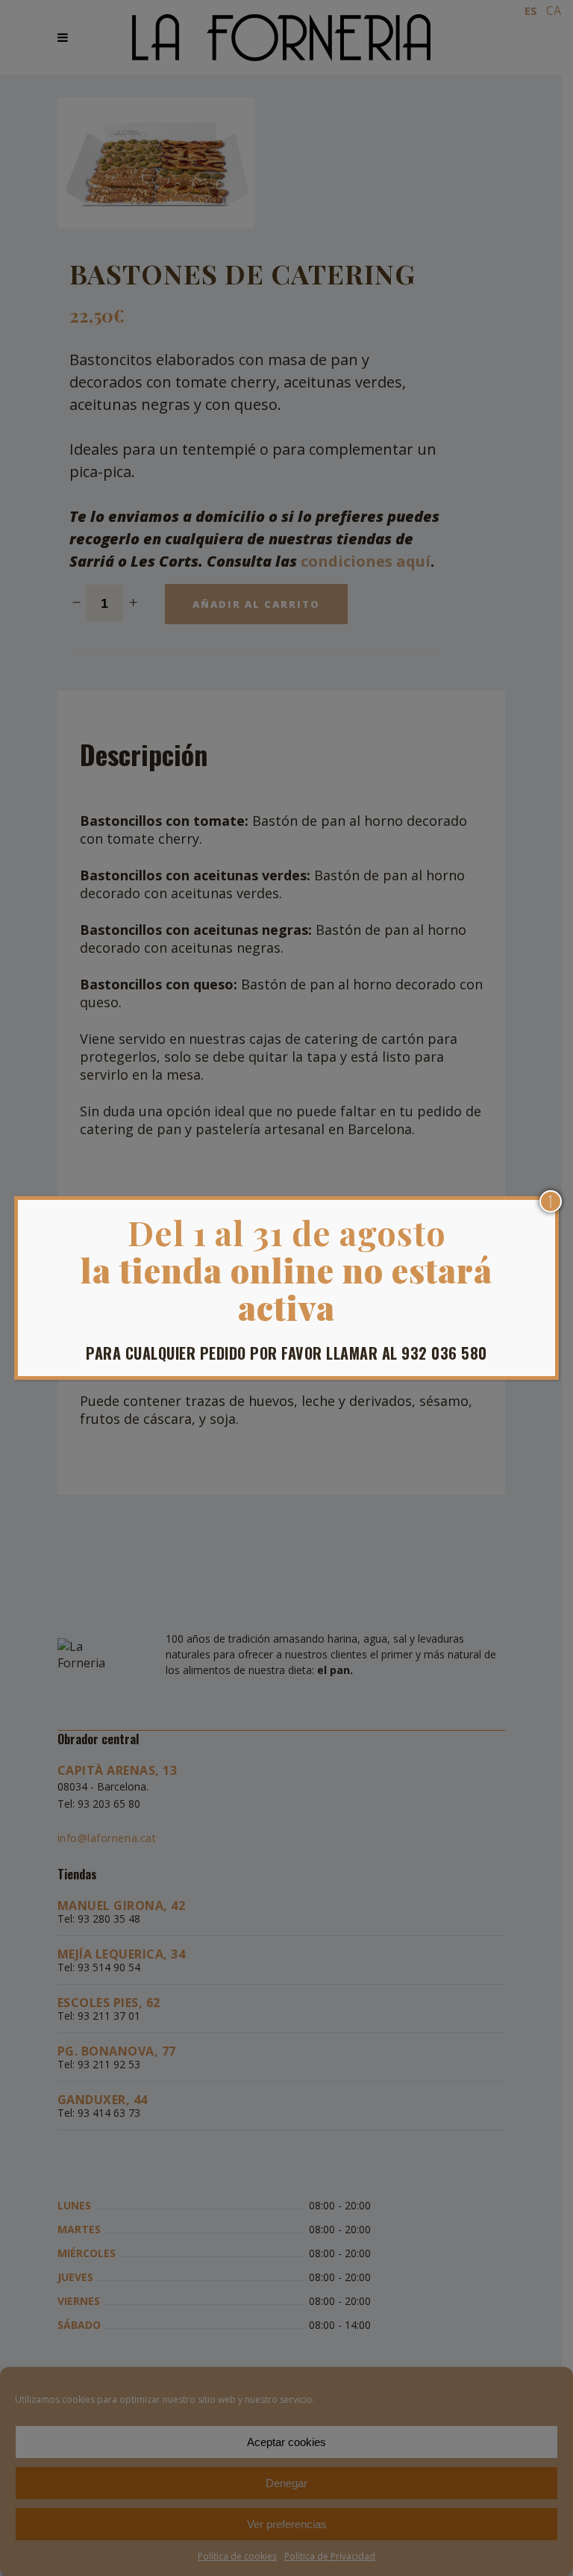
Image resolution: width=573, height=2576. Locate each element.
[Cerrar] (551, 1201)
